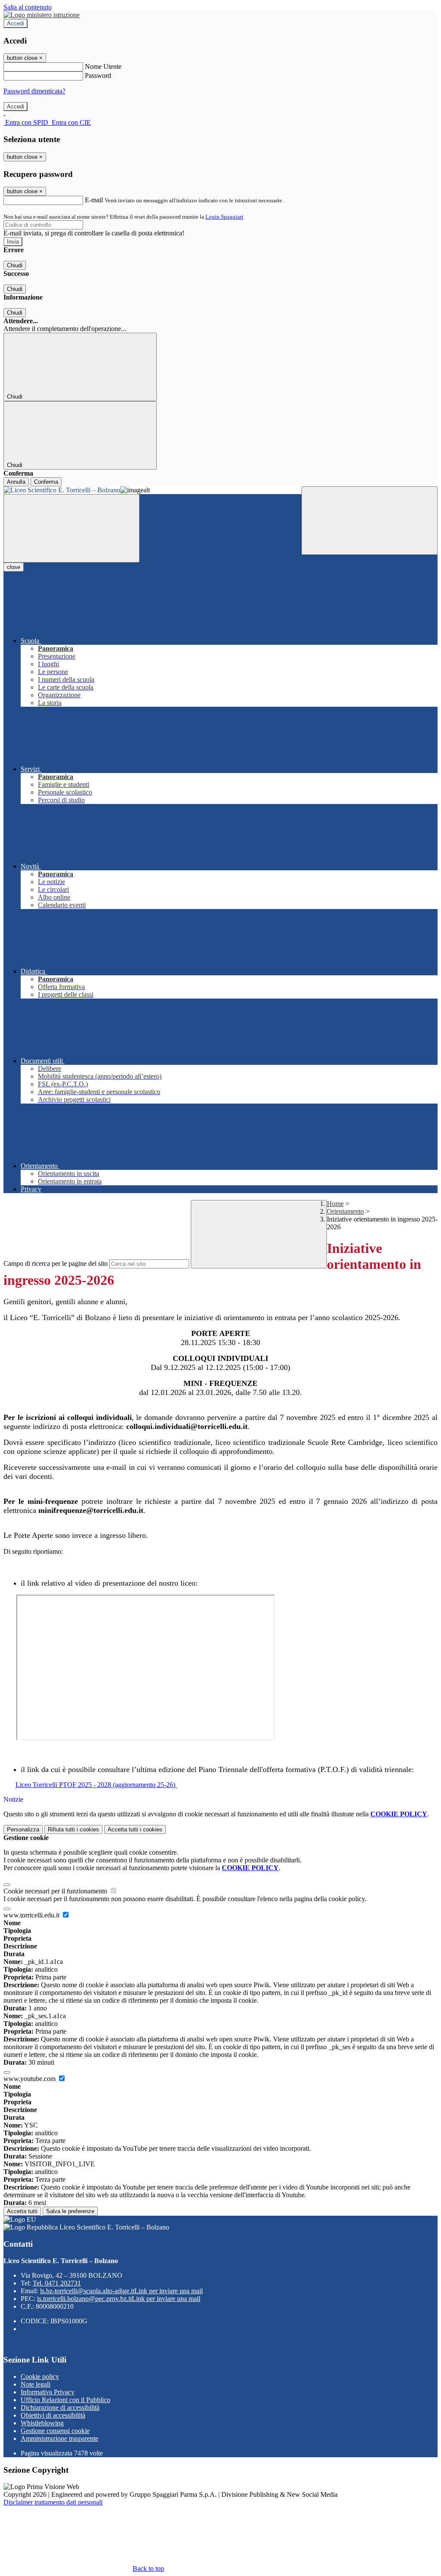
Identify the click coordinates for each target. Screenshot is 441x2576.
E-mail (94, 200)
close (14, 567)
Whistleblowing (42, 2423)
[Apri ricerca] (370, 521)
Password (98, 76)
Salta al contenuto (28, 7)
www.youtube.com (30, 2079)
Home (335, 1204)
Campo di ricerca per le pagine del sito (56, 1263)
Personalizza (23, 1829)
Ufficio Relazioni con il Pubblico (65, 2400)
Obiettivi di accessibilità (53, 2415)
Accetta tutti (135, 1829)
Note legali (36, 2384)
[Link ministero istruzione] (42, 15)
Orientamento (345, 1211)
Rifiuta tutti (73, 1829)
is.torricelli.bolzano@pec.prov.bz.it (119, 2299)
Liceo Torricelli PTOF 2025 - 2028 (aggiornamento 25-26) (96, 1785)
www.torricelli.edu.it (32, 1915)
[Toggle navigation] (71, 528)
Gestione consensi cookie (55, 2431)
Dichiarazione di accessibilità (60, 2407)
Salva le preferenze (70, 2211)
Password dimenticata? (34, 91)
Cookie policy (40, 2377)
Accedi (16, 23)
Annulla (16, 482)
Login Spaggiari (224, 217)
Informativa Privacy (48, 2392)
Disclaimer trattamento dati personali (53, 2502)
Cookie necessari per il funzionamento (56, 1891)
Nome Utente (103, 66)
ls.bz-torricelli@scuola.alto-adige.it (121, 2291)
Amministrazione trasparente (59, 2438)
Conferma (46, 482)
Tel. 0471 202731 (57, 2283)
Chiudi (15, 265)
